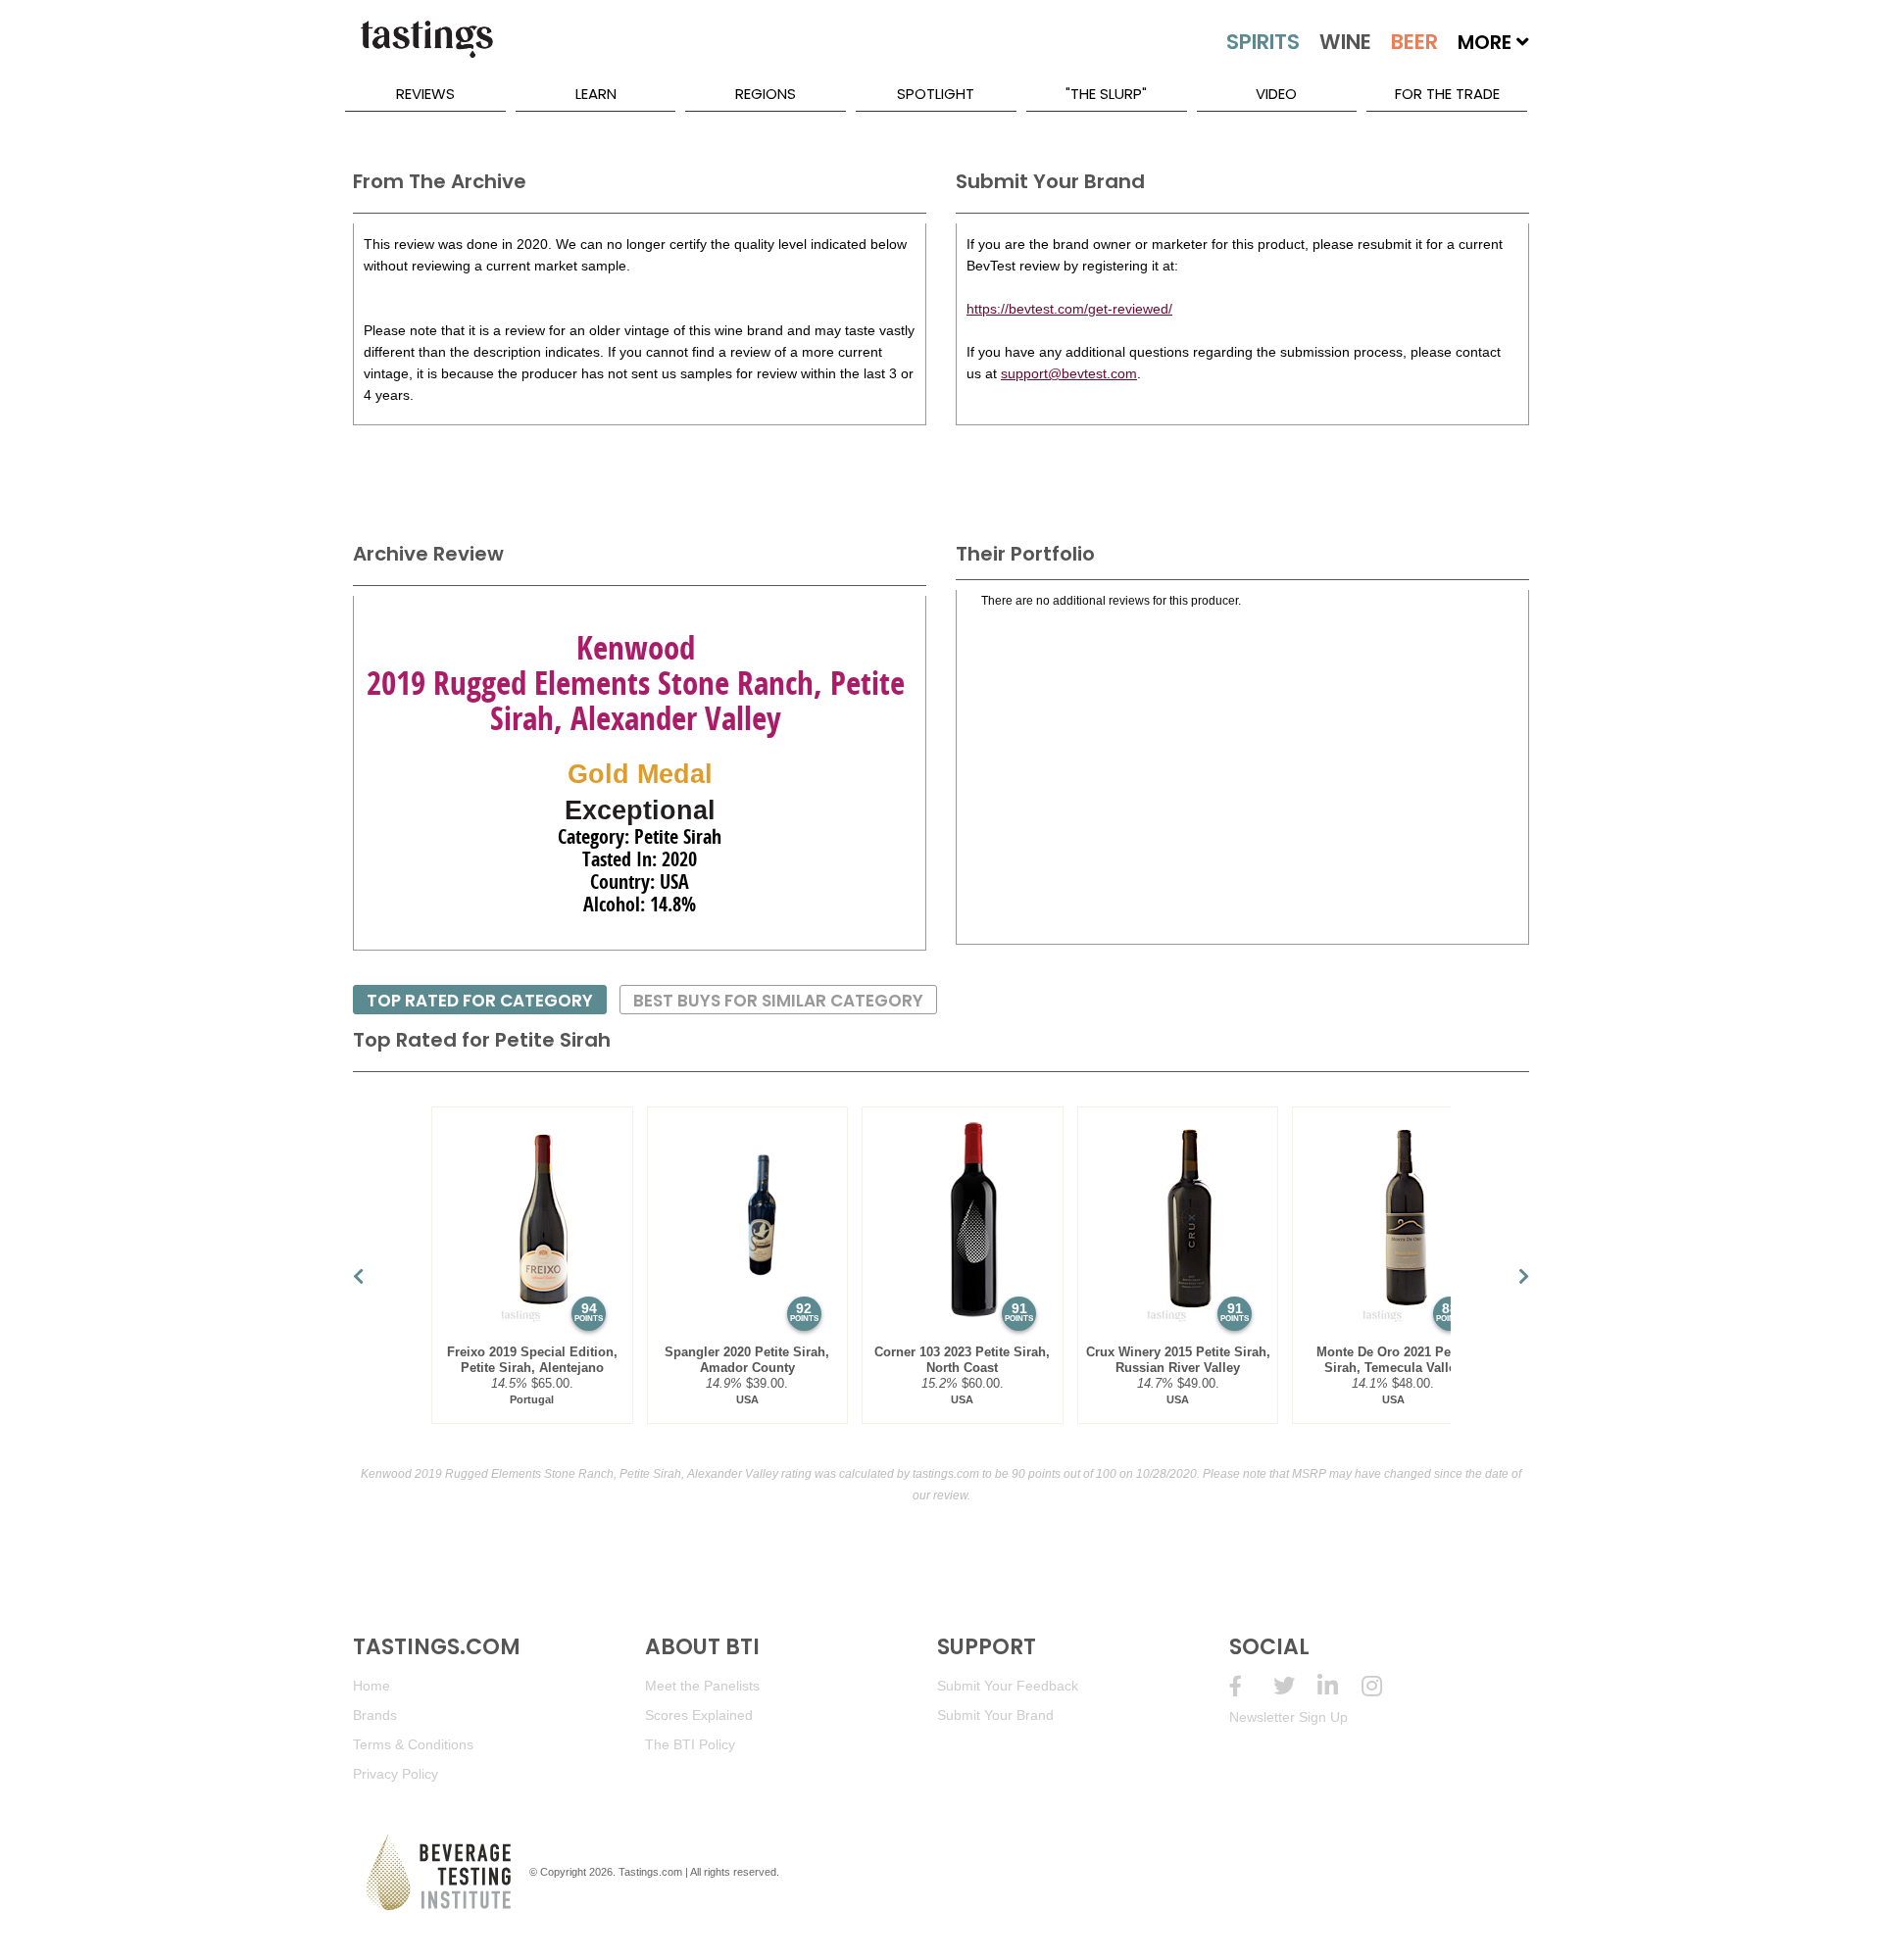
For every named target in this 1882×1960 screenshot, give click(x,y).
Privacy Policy (396, 1774)
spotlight (936, 94)
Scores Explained (699, 1715)
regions (766, 94)
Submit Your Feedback (1008, 1686)
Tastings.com (650, 1872)
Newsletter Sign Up (1288, 1717)
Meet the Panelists (702, 1686)
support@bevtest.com (1069, 373)
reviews (425, 94)
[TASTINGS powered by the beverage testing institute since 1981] (426, 49)
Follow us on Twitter (1295, 1686)
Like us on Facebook (1251, 1686)
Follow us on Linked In (1339, 1686)
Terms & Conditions (413, 1744)
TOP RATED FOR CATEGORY (480, 1001)
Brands (375, 1715)
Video (1276, 94)
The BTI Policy (690, 1744)
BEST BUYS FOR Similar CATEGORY (778, 1001)
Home (371, 1686)
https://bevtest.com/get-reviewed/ (1069, 309)
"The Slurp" (1106, 94)
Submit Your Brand (995, 1715)
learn (596, 94)
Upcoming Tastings (1384, 1686)
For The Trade (1447, 94)
